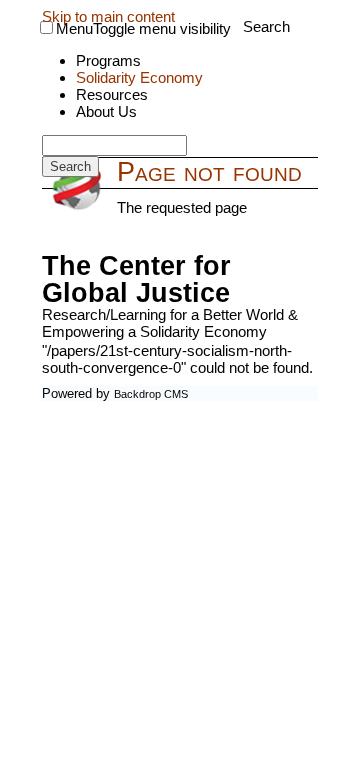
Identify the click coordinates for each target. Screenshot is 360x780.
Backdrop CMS (151, 394)
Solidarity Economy (139, 77)
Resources (112, 94)
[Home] (79, 188)
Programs (108, 60)
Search (266, 26)
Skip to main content (108, 16)
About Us (106, 111)
